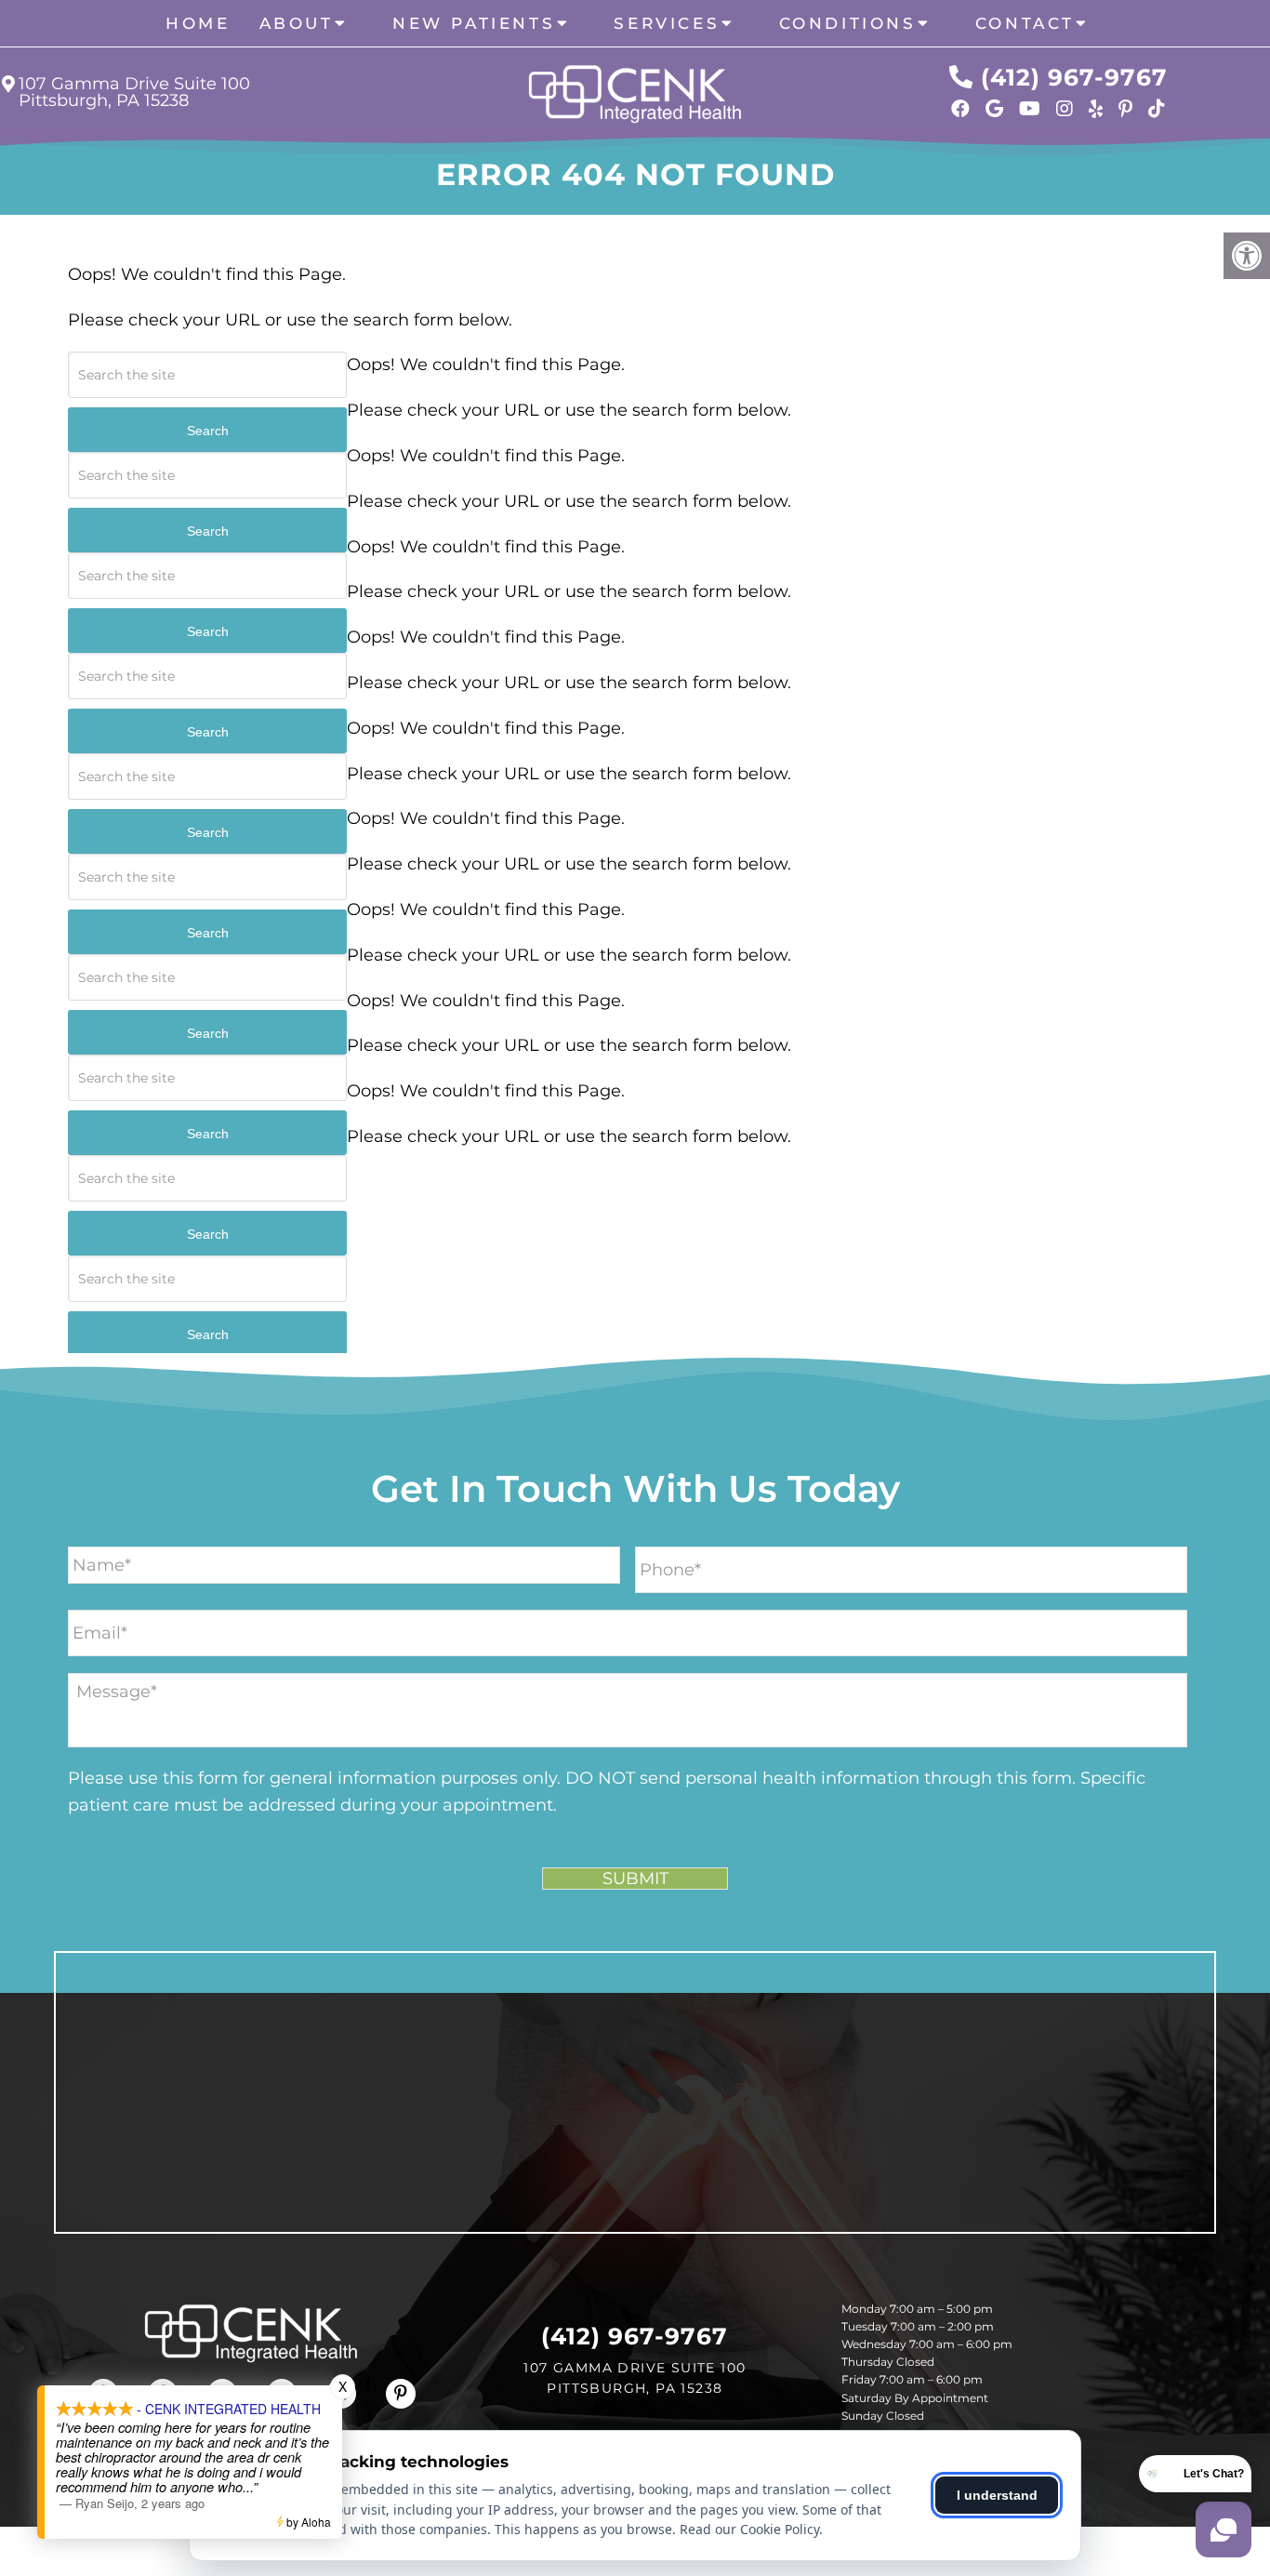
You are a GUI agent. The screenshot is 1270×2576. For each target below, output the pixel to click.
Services (667, 23)
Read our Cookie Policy (749, 2529)
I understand (997, 2495)
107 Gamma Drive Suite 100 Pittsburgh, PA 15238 (134, 92)
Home (198, 23)
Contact (1025, 23)
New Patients (474, 23)
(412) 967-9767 (1074, 77)
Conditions (848, 23)
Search (208, 431)
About (297, 23)
